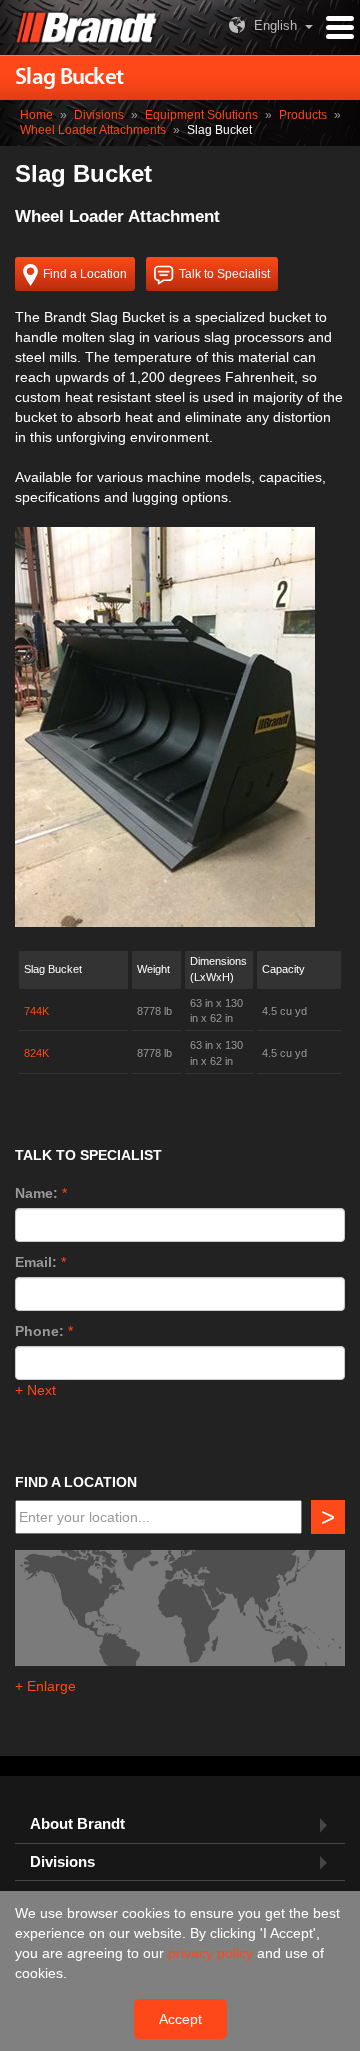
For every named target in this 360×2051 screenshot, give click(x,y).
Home (36, 115)
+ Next (35, 1390)
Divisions (99, 115)
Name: (36, 1193)
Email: (36, 1262)
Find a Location (85, 274)
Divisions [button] (62, 1862)
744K (36, 1011)
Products (303, 115)
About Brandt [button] (77, 1824)
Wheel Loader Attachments (93, 130)
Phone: (39, 1331)
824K (36, 1053)
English (275, 25)
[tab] (180, 1824)
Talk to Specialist (224, 274)
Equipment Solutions (201, 115)
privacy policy (212, 1953)
